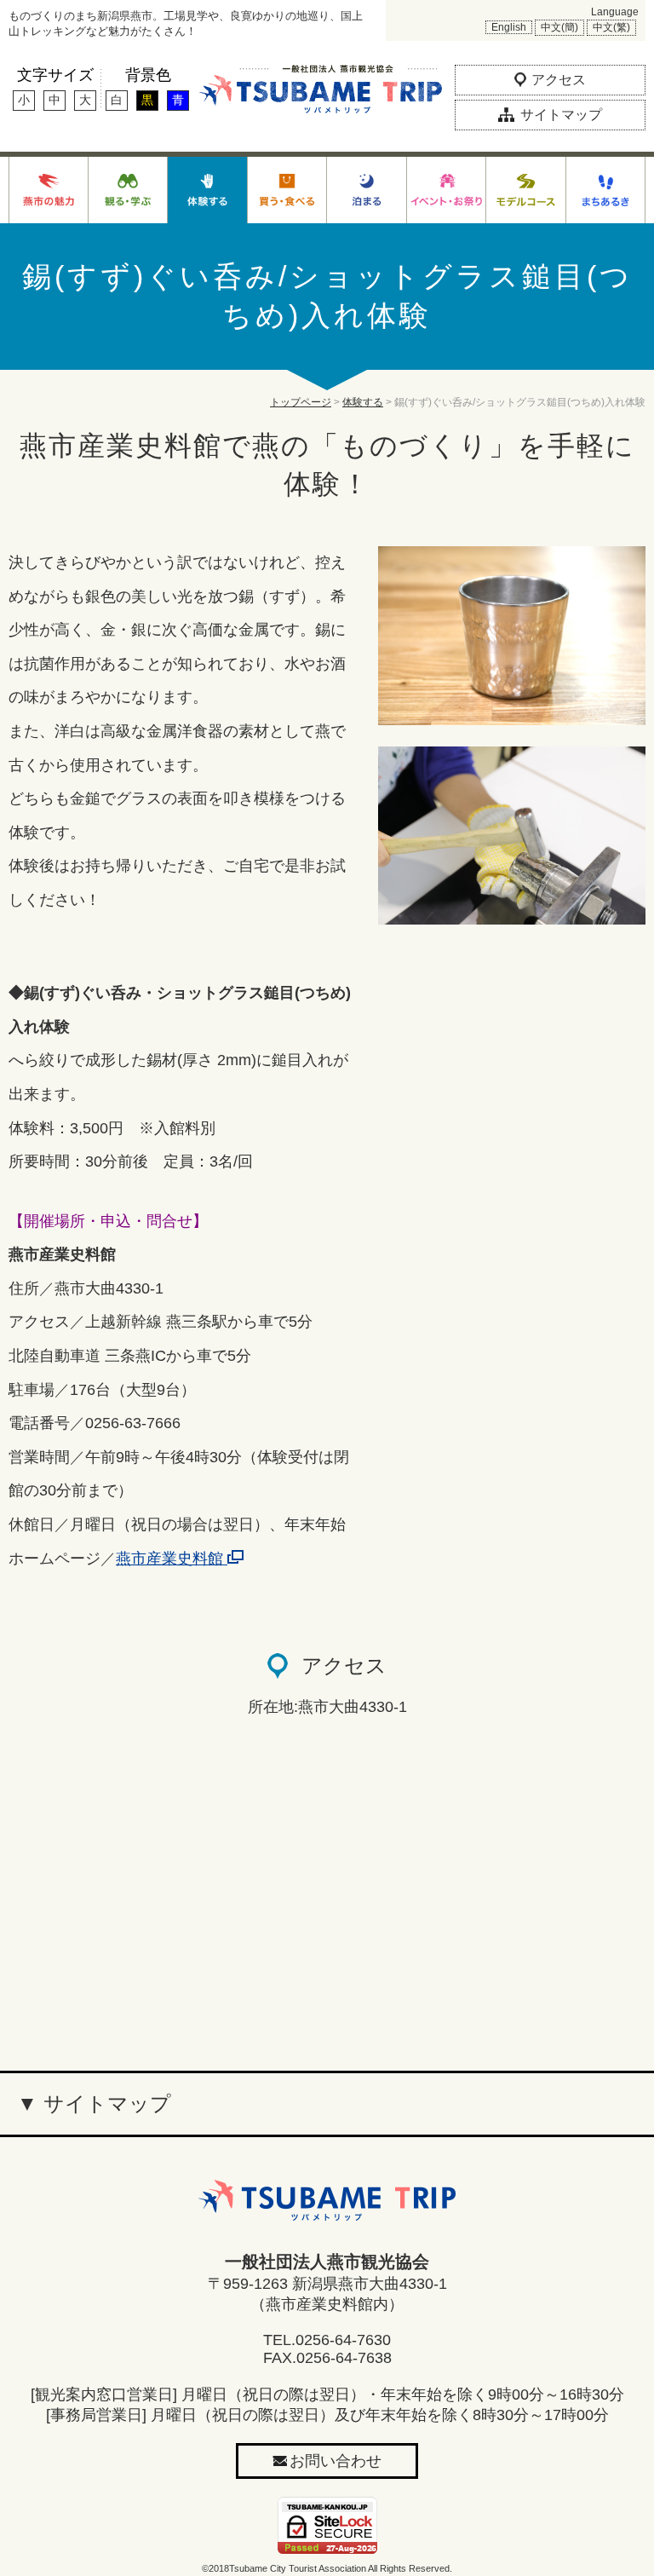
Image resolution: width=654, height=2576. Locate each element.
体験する (363, 402)
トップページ (301, 402)
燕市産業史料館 (172, 1559)
